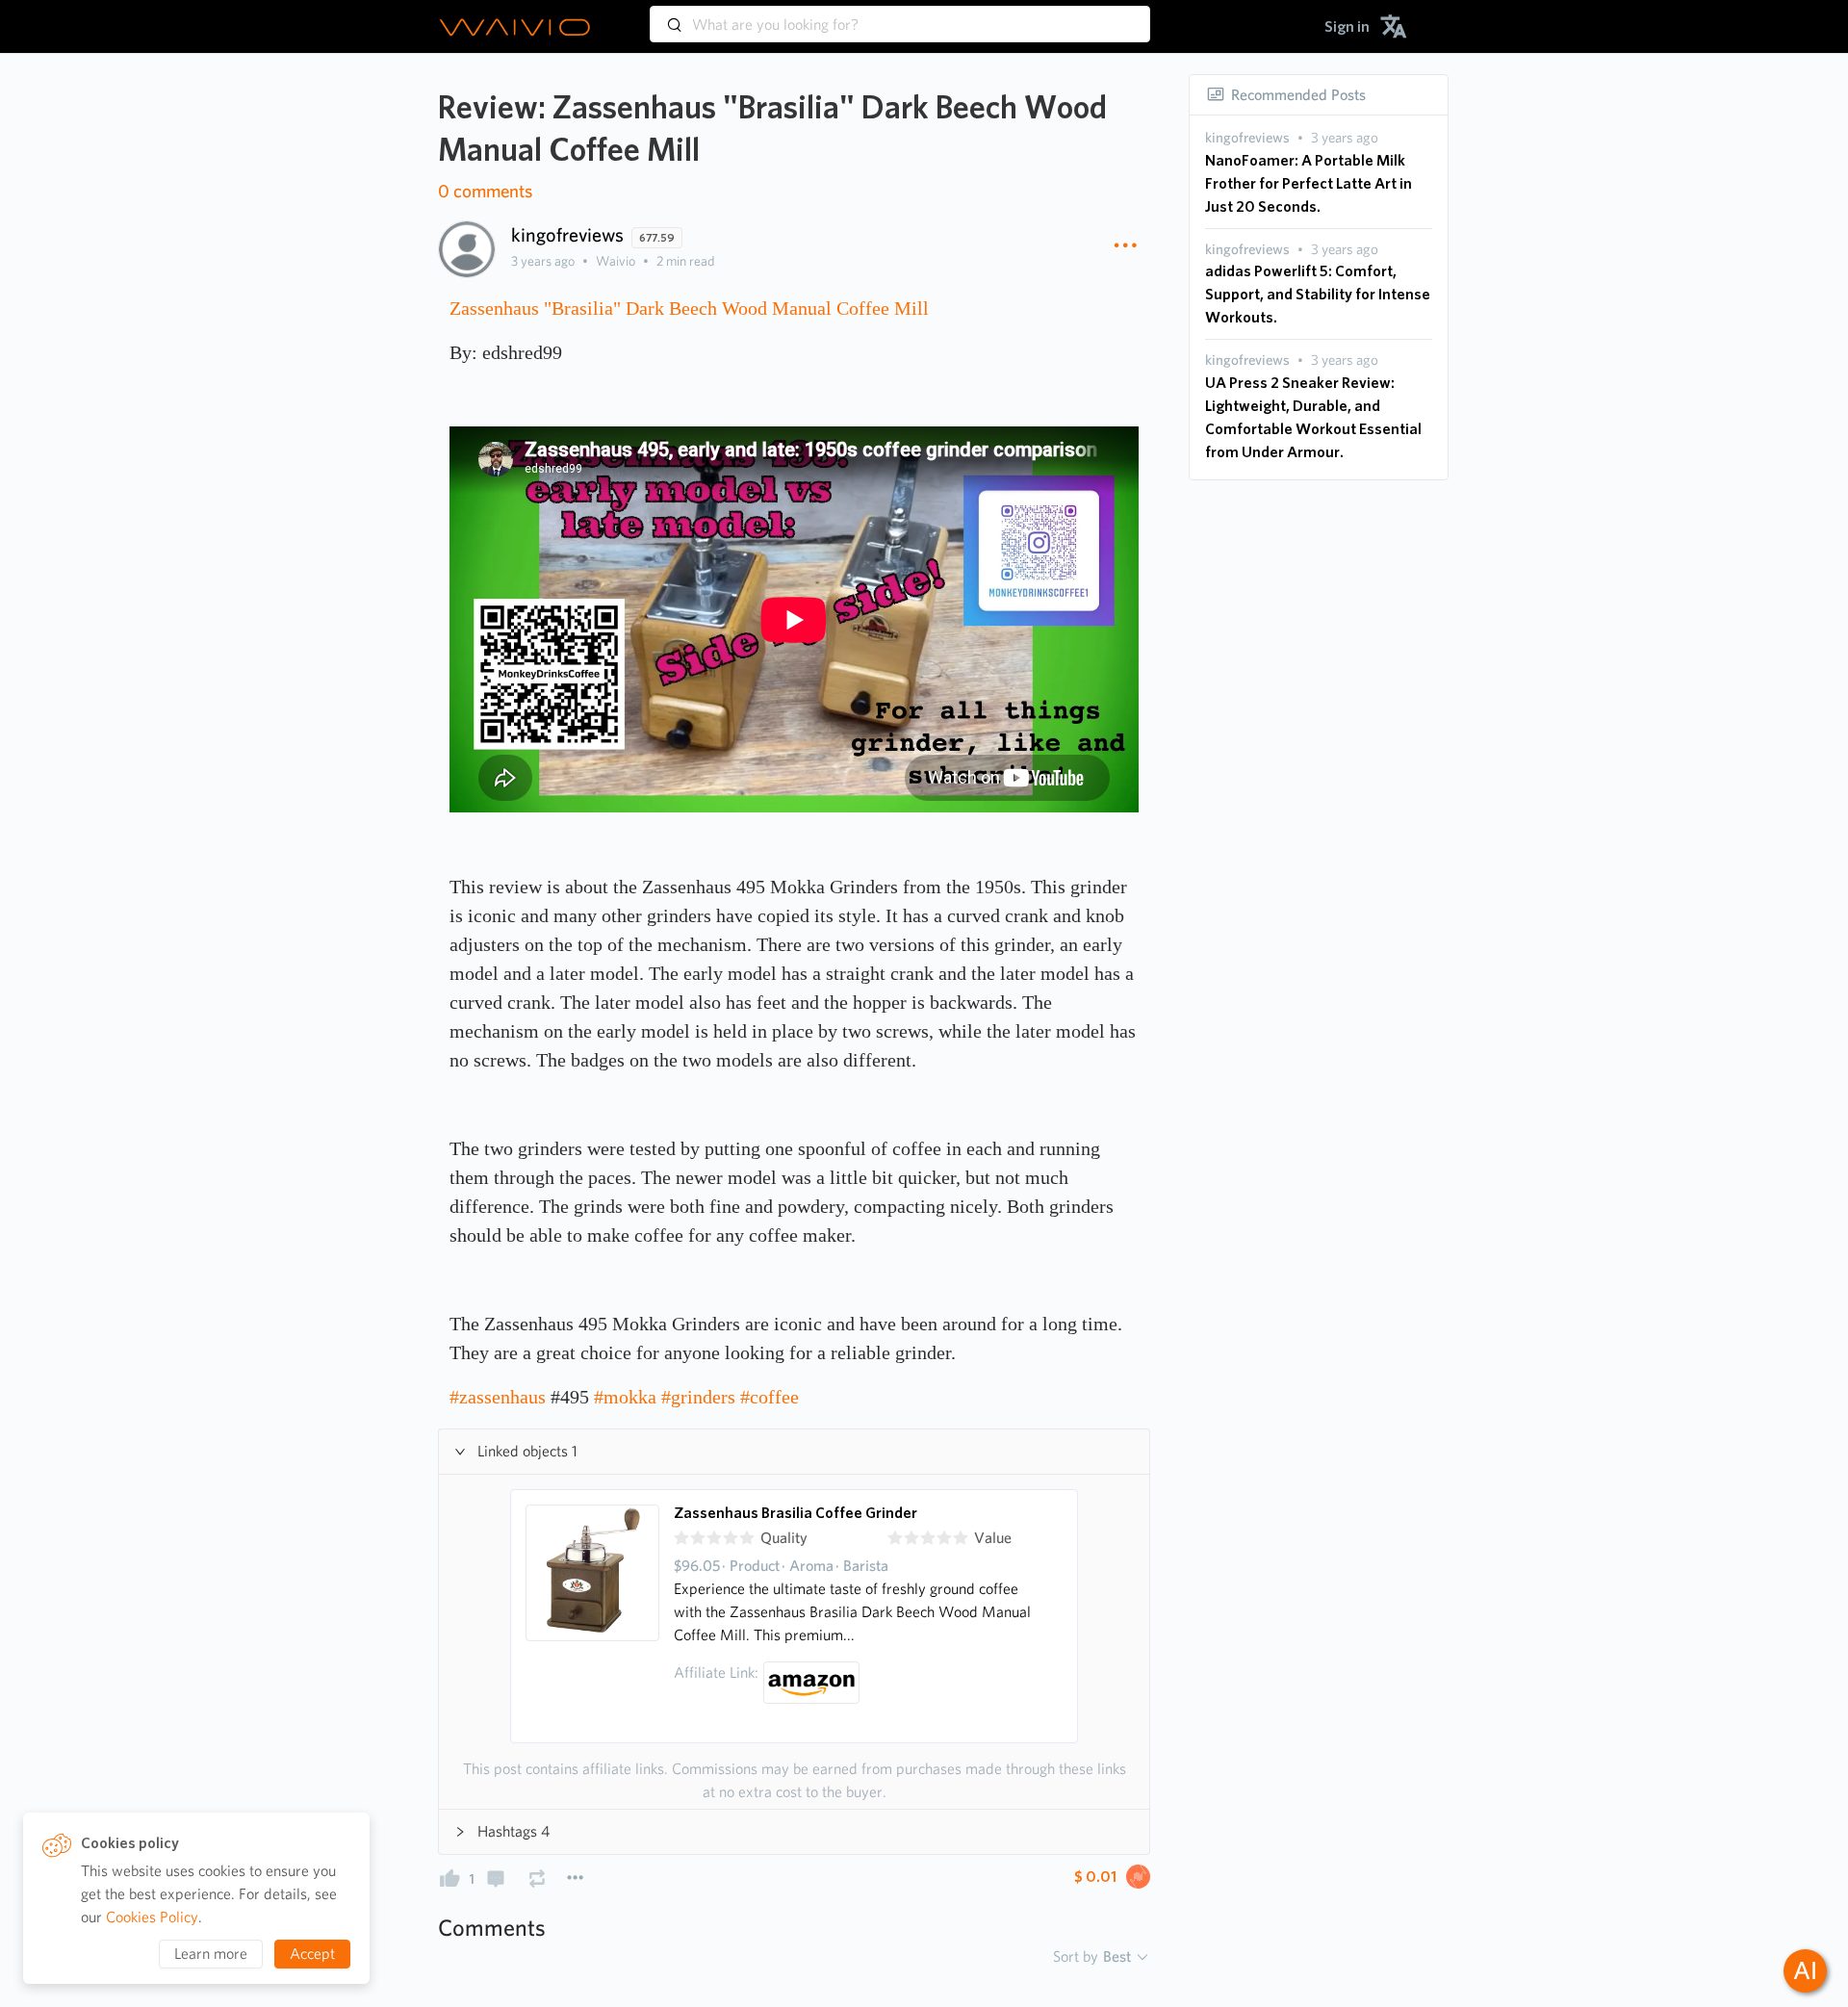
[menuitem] (1347, 26)
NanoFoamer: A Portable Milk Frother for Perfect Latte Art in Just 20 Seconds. (1309, 183)
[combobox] (900, 15)
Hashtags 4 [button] (513, 1831)
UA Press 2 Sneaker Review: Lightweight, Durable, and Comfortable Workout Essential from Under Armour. (1313, 417)
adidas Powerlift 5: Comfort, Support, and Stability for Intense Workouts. (1318, 294)
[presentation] (1247, 138)
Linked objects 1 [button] (527, 1451)
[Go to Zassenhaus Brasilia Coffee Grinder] (593, 1616)
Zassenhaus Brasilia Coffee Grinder (796, 1513)
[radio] (681, 1538)
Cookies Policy (152, 1917)
